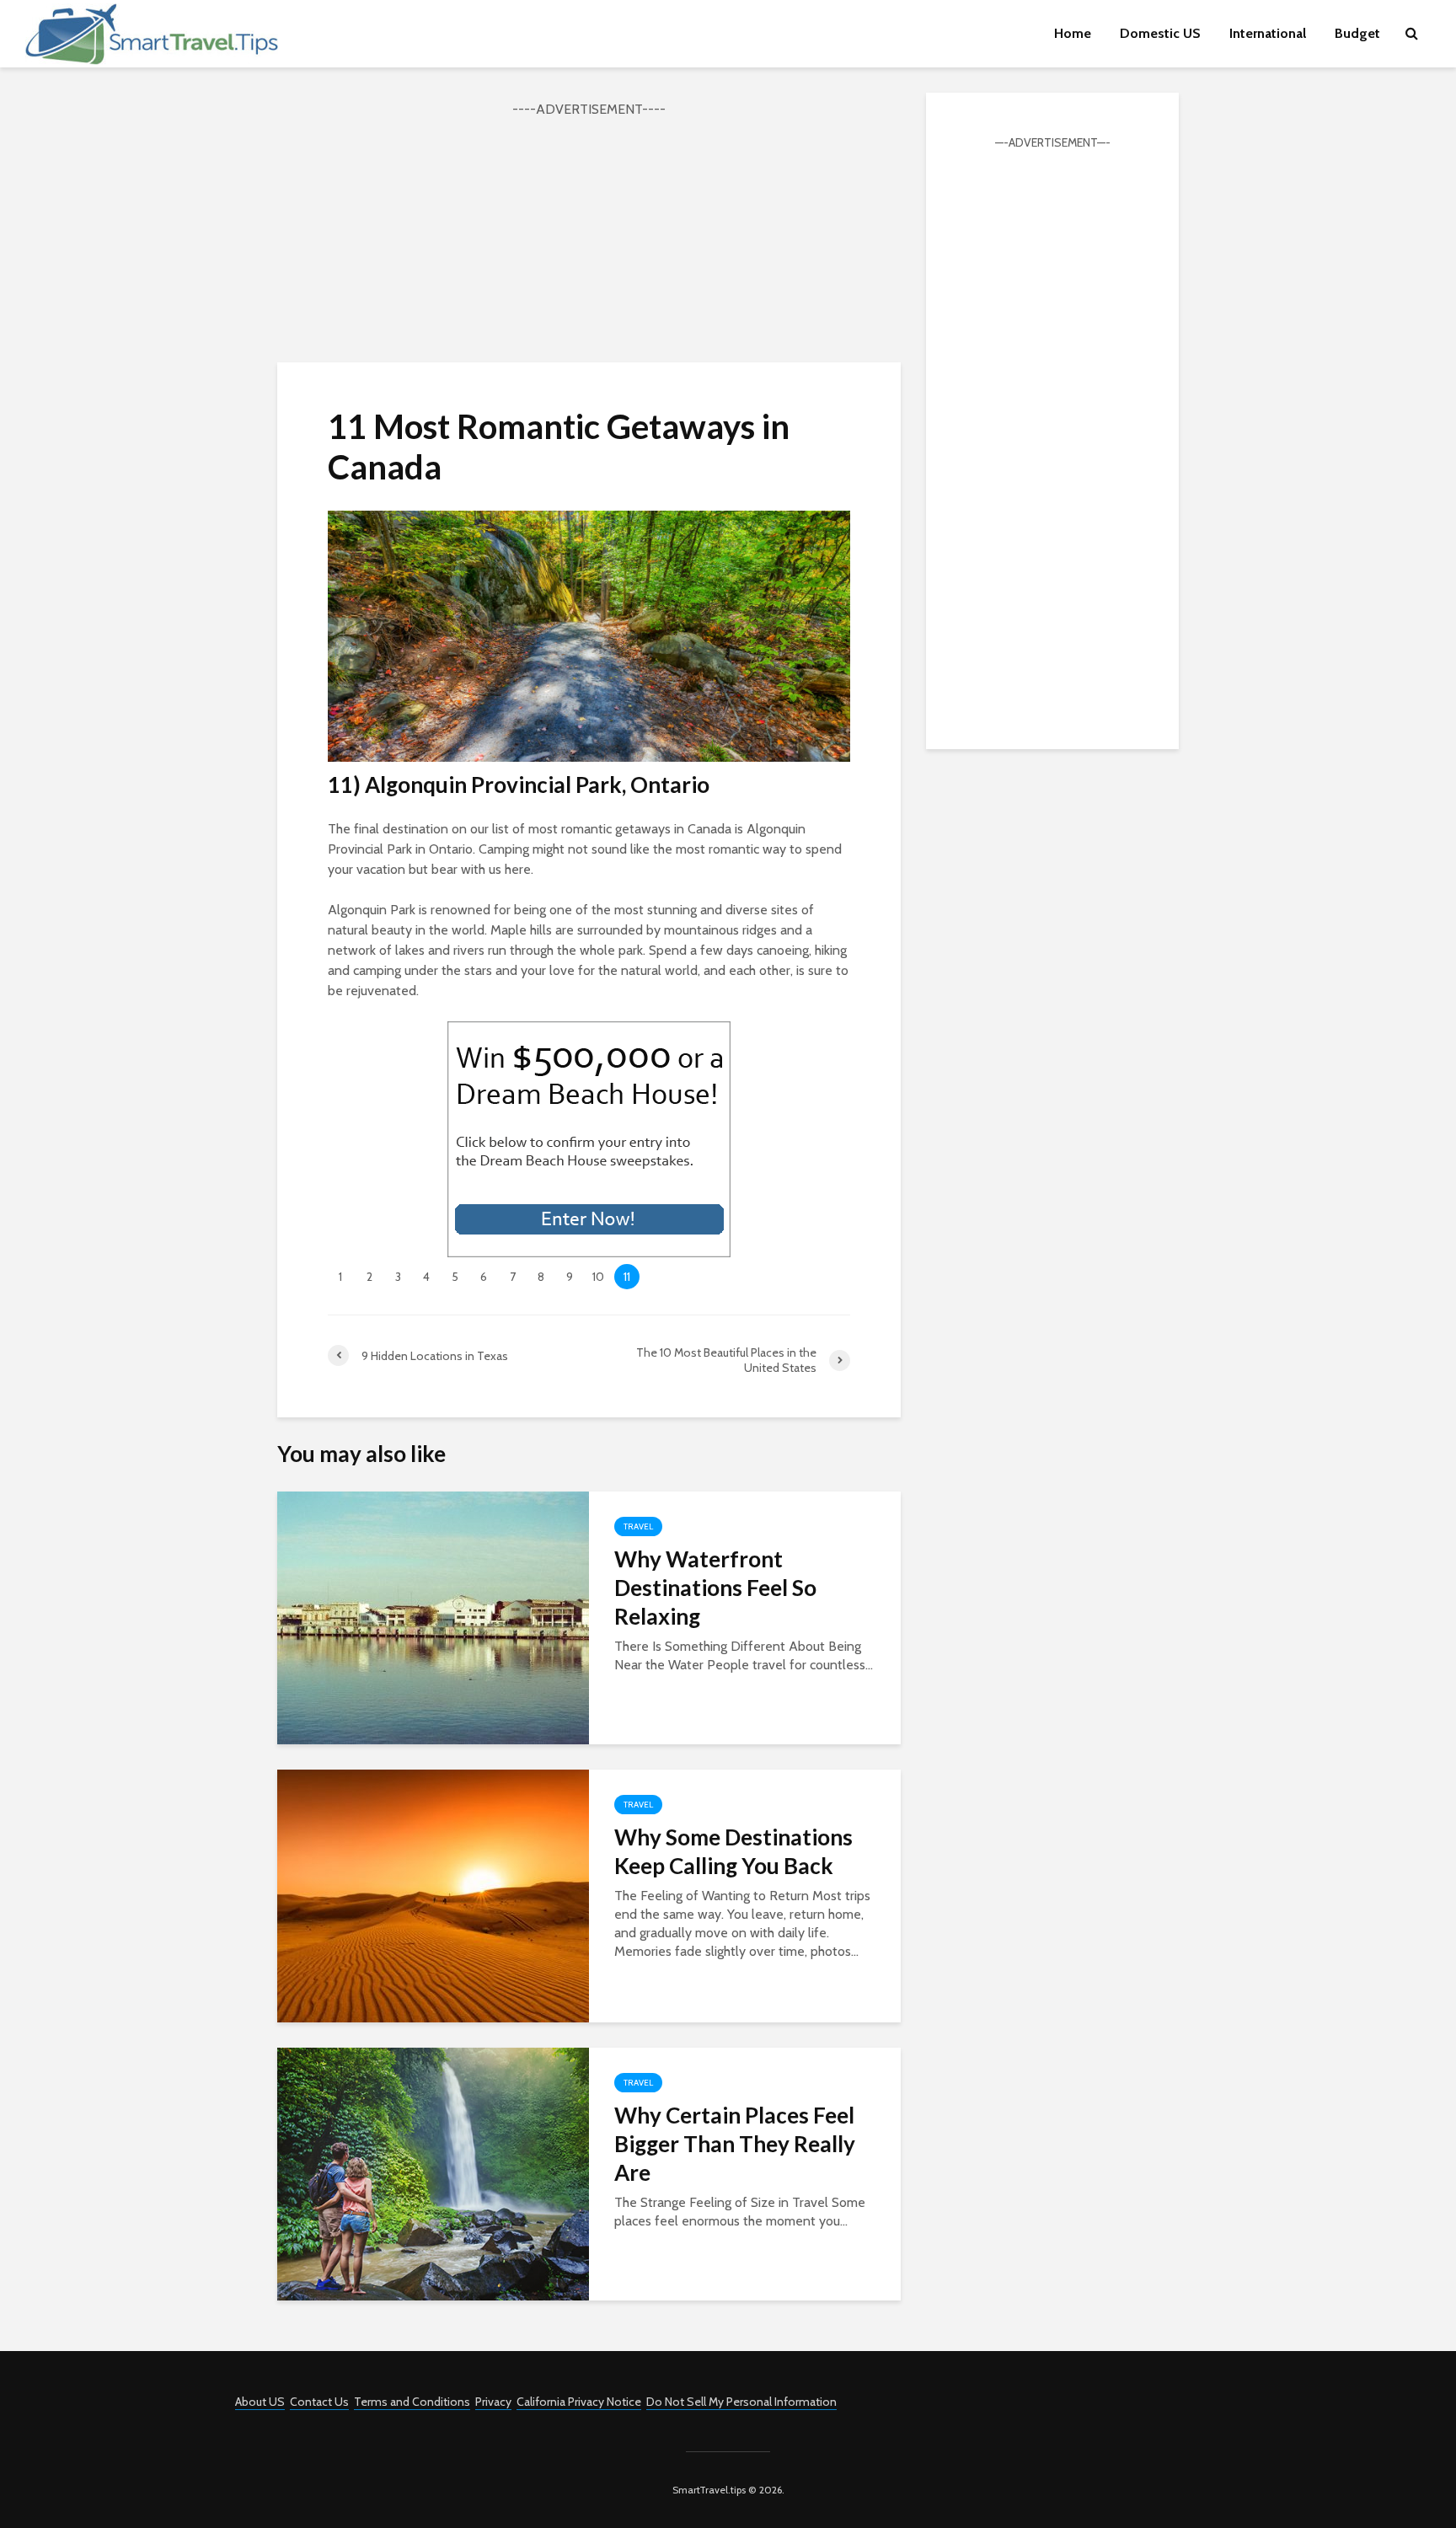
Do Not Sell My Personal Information (741, 2402)
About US (260, 2402)
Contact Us (319, 2402)
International (1268, 33)
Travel (638, 1526)
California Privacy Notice (579, 2402)
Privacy (493, 2402)
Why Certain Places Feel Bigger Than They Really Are (735, 2144)
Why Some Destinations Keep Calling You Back (733, 1851)
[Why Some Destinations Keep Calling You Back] (433, 1895)
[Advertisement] (589, 238)
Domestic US (1160, 33)
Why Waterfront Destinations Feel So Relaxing (715, 1588)
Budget (1357, 33)
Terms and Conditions (412, 2402)
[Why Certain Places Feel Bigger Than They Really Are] (433, 2173)
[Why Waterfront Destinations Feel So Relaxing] (433, 1617)
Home (1073, 33)
